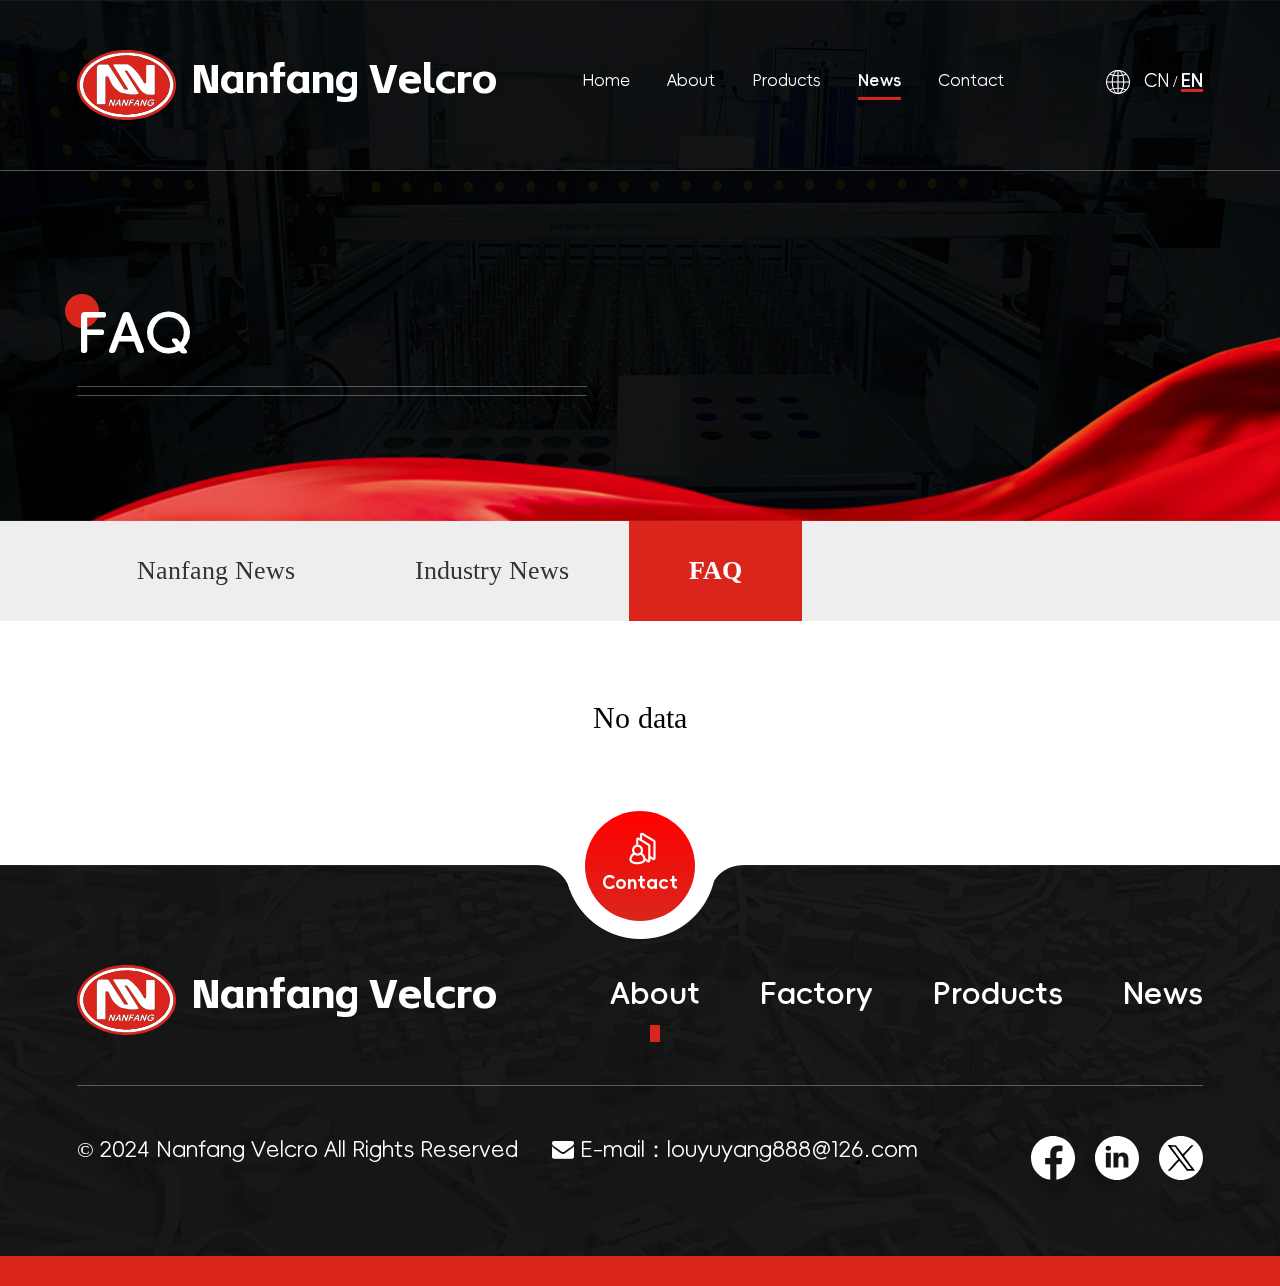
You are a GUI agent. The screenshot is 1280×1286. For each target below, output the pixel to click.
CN (1156, 81)
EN (1192, 81)
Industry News (492, 570)
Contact (971, 80)
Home (606, 80)
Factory (816, 993)
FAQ (715, 570)
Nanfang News (216, 570)
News (879, 80)
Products (787, 80)
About (691, 80)
